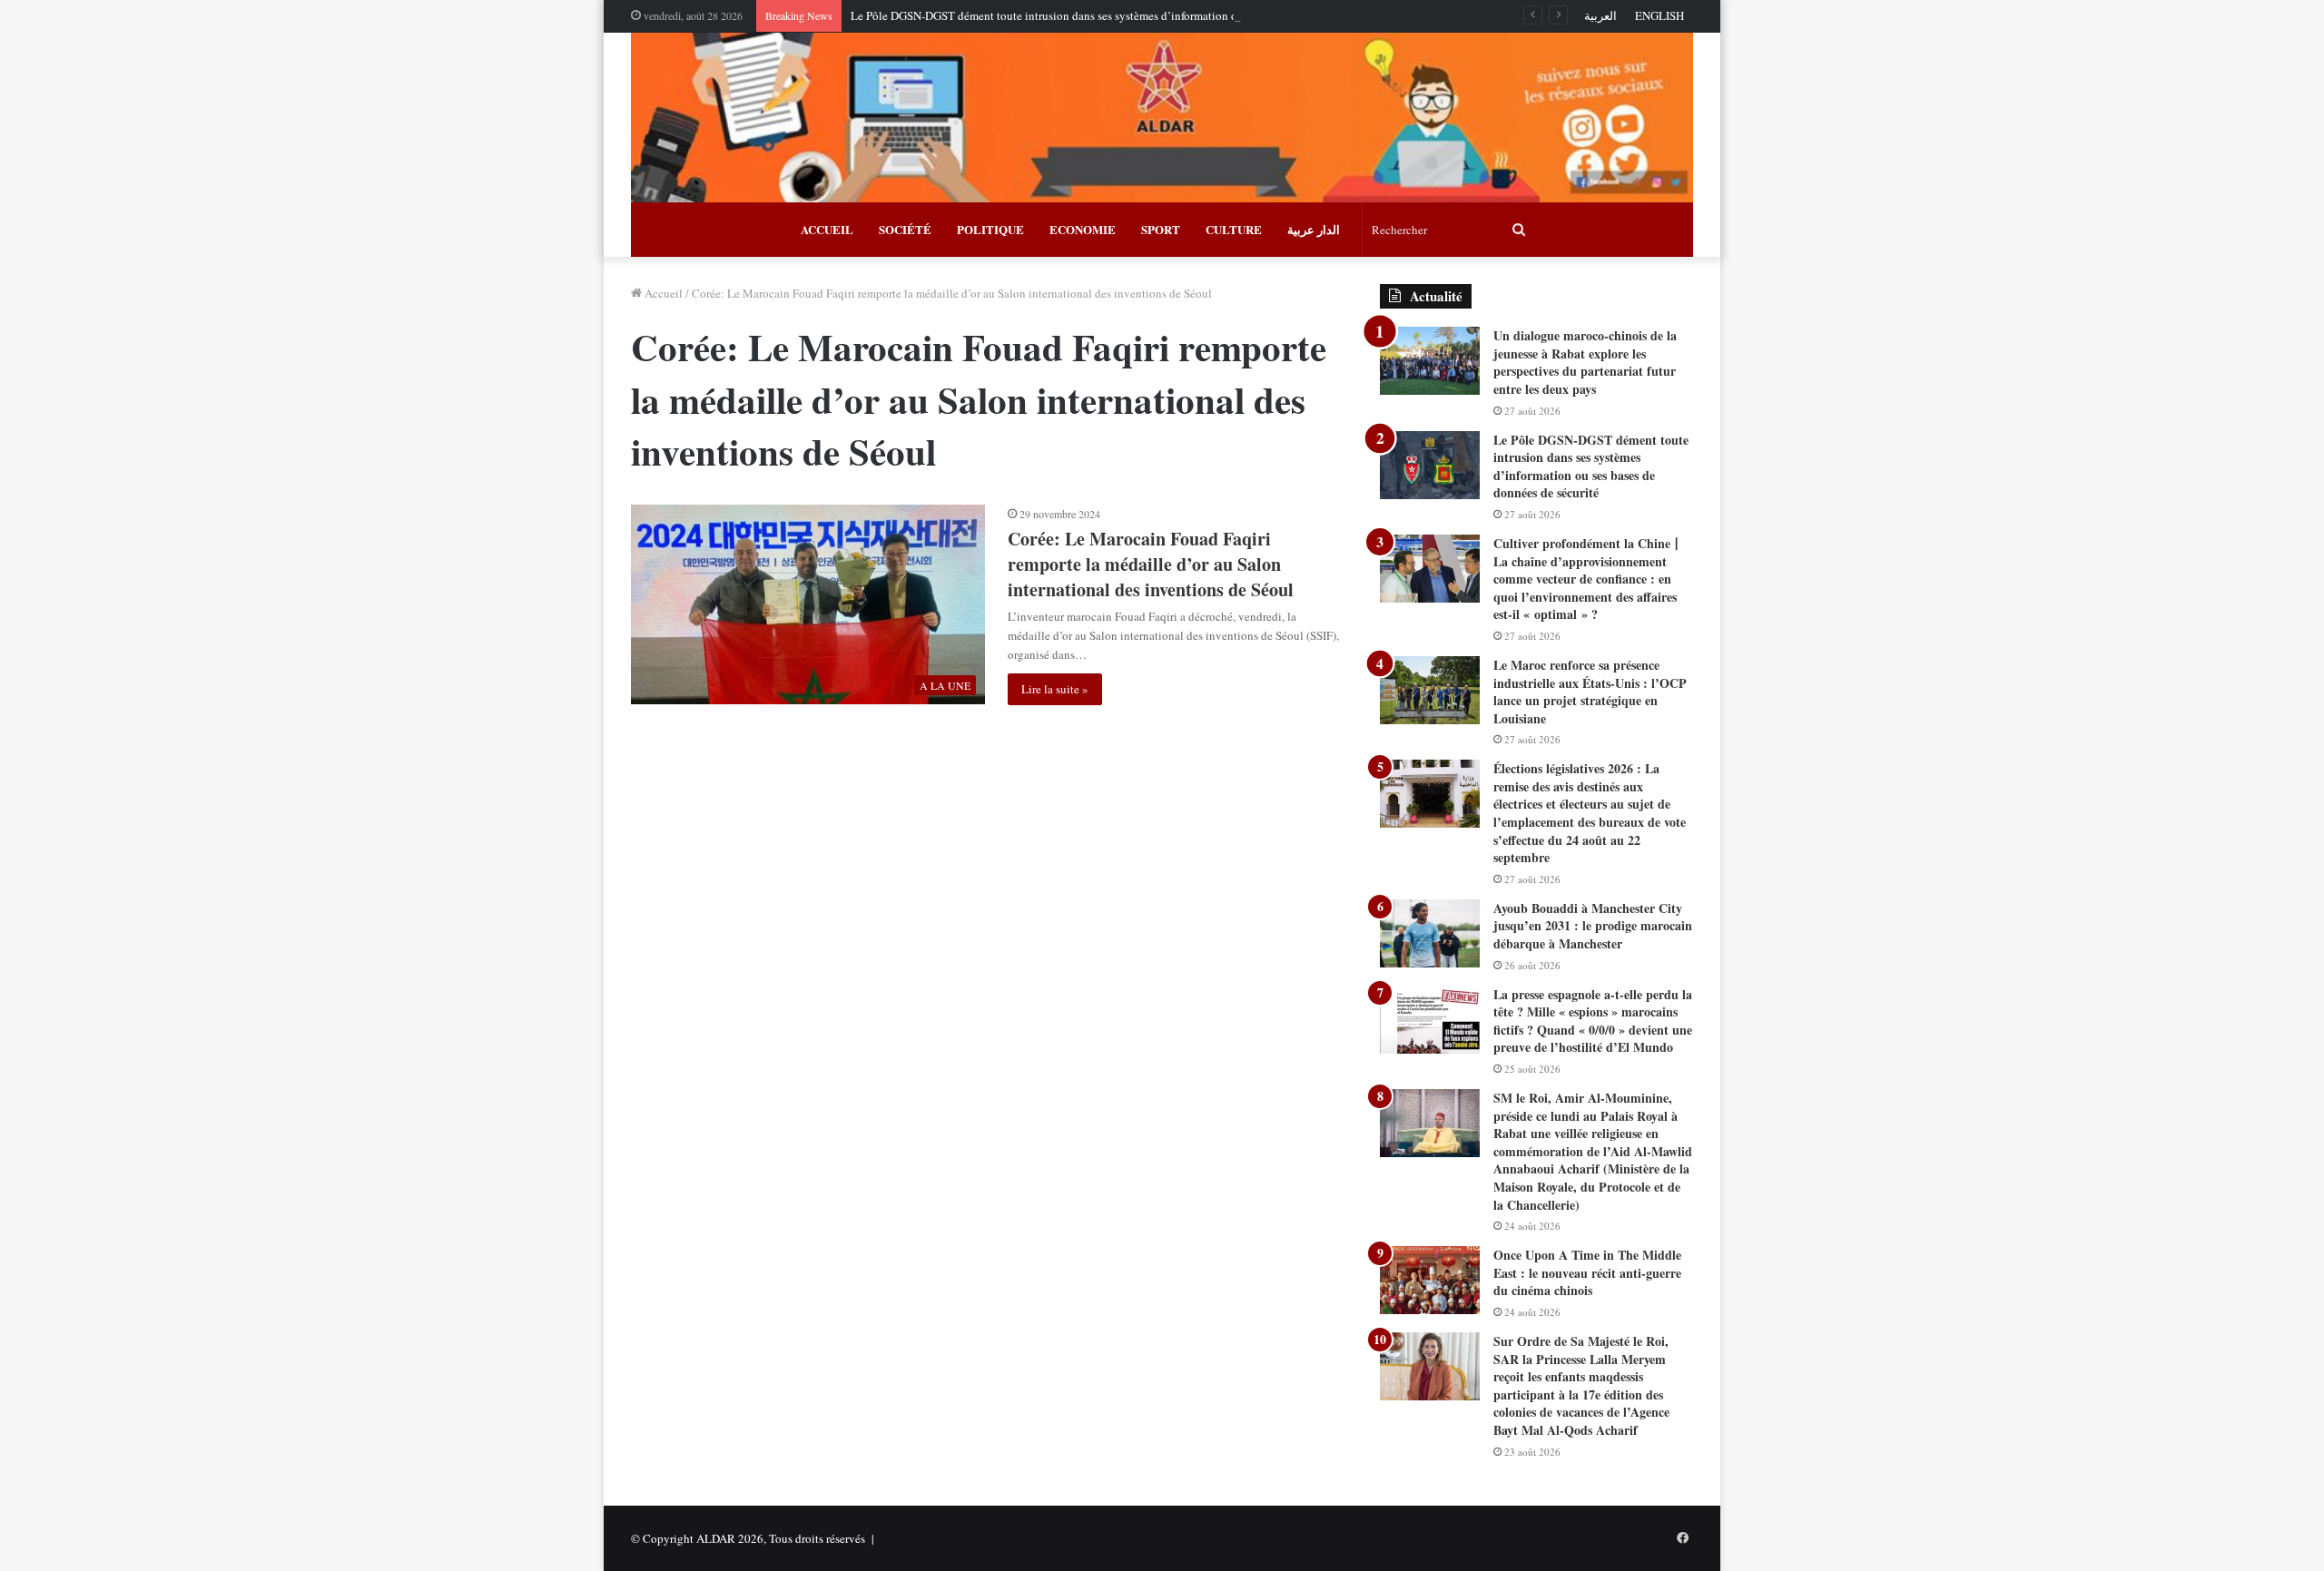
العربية (1600, 15)
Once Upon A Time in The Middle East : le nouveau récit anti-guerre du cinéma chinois (1587, 1272)
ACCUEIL (827, 229)
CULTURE (1234, 229)
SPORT (1161, 229)
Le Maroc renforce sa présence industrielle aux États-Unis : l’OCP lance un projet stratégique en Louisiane (1590, 692)
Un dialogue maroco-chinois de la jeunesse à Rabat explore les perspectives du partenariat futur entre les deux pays (1585, 362)
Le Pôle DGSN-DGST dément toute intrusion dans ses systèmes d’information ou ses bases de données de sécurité (1127, 15)
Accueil (662, 293)
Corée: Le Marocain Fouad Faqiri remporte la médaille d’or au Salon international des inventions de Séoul (1151, 564)
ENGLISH (1659, 15)
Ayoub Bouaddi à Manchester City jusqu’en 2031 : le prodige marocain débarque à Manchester (1593, 926)
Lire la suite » (1055, 689)
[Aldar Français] (1162, 118)
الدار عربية (1314, 229)
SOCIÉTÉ (905, 229)
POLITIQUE (990, 229)
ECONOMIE (1083, 229)
